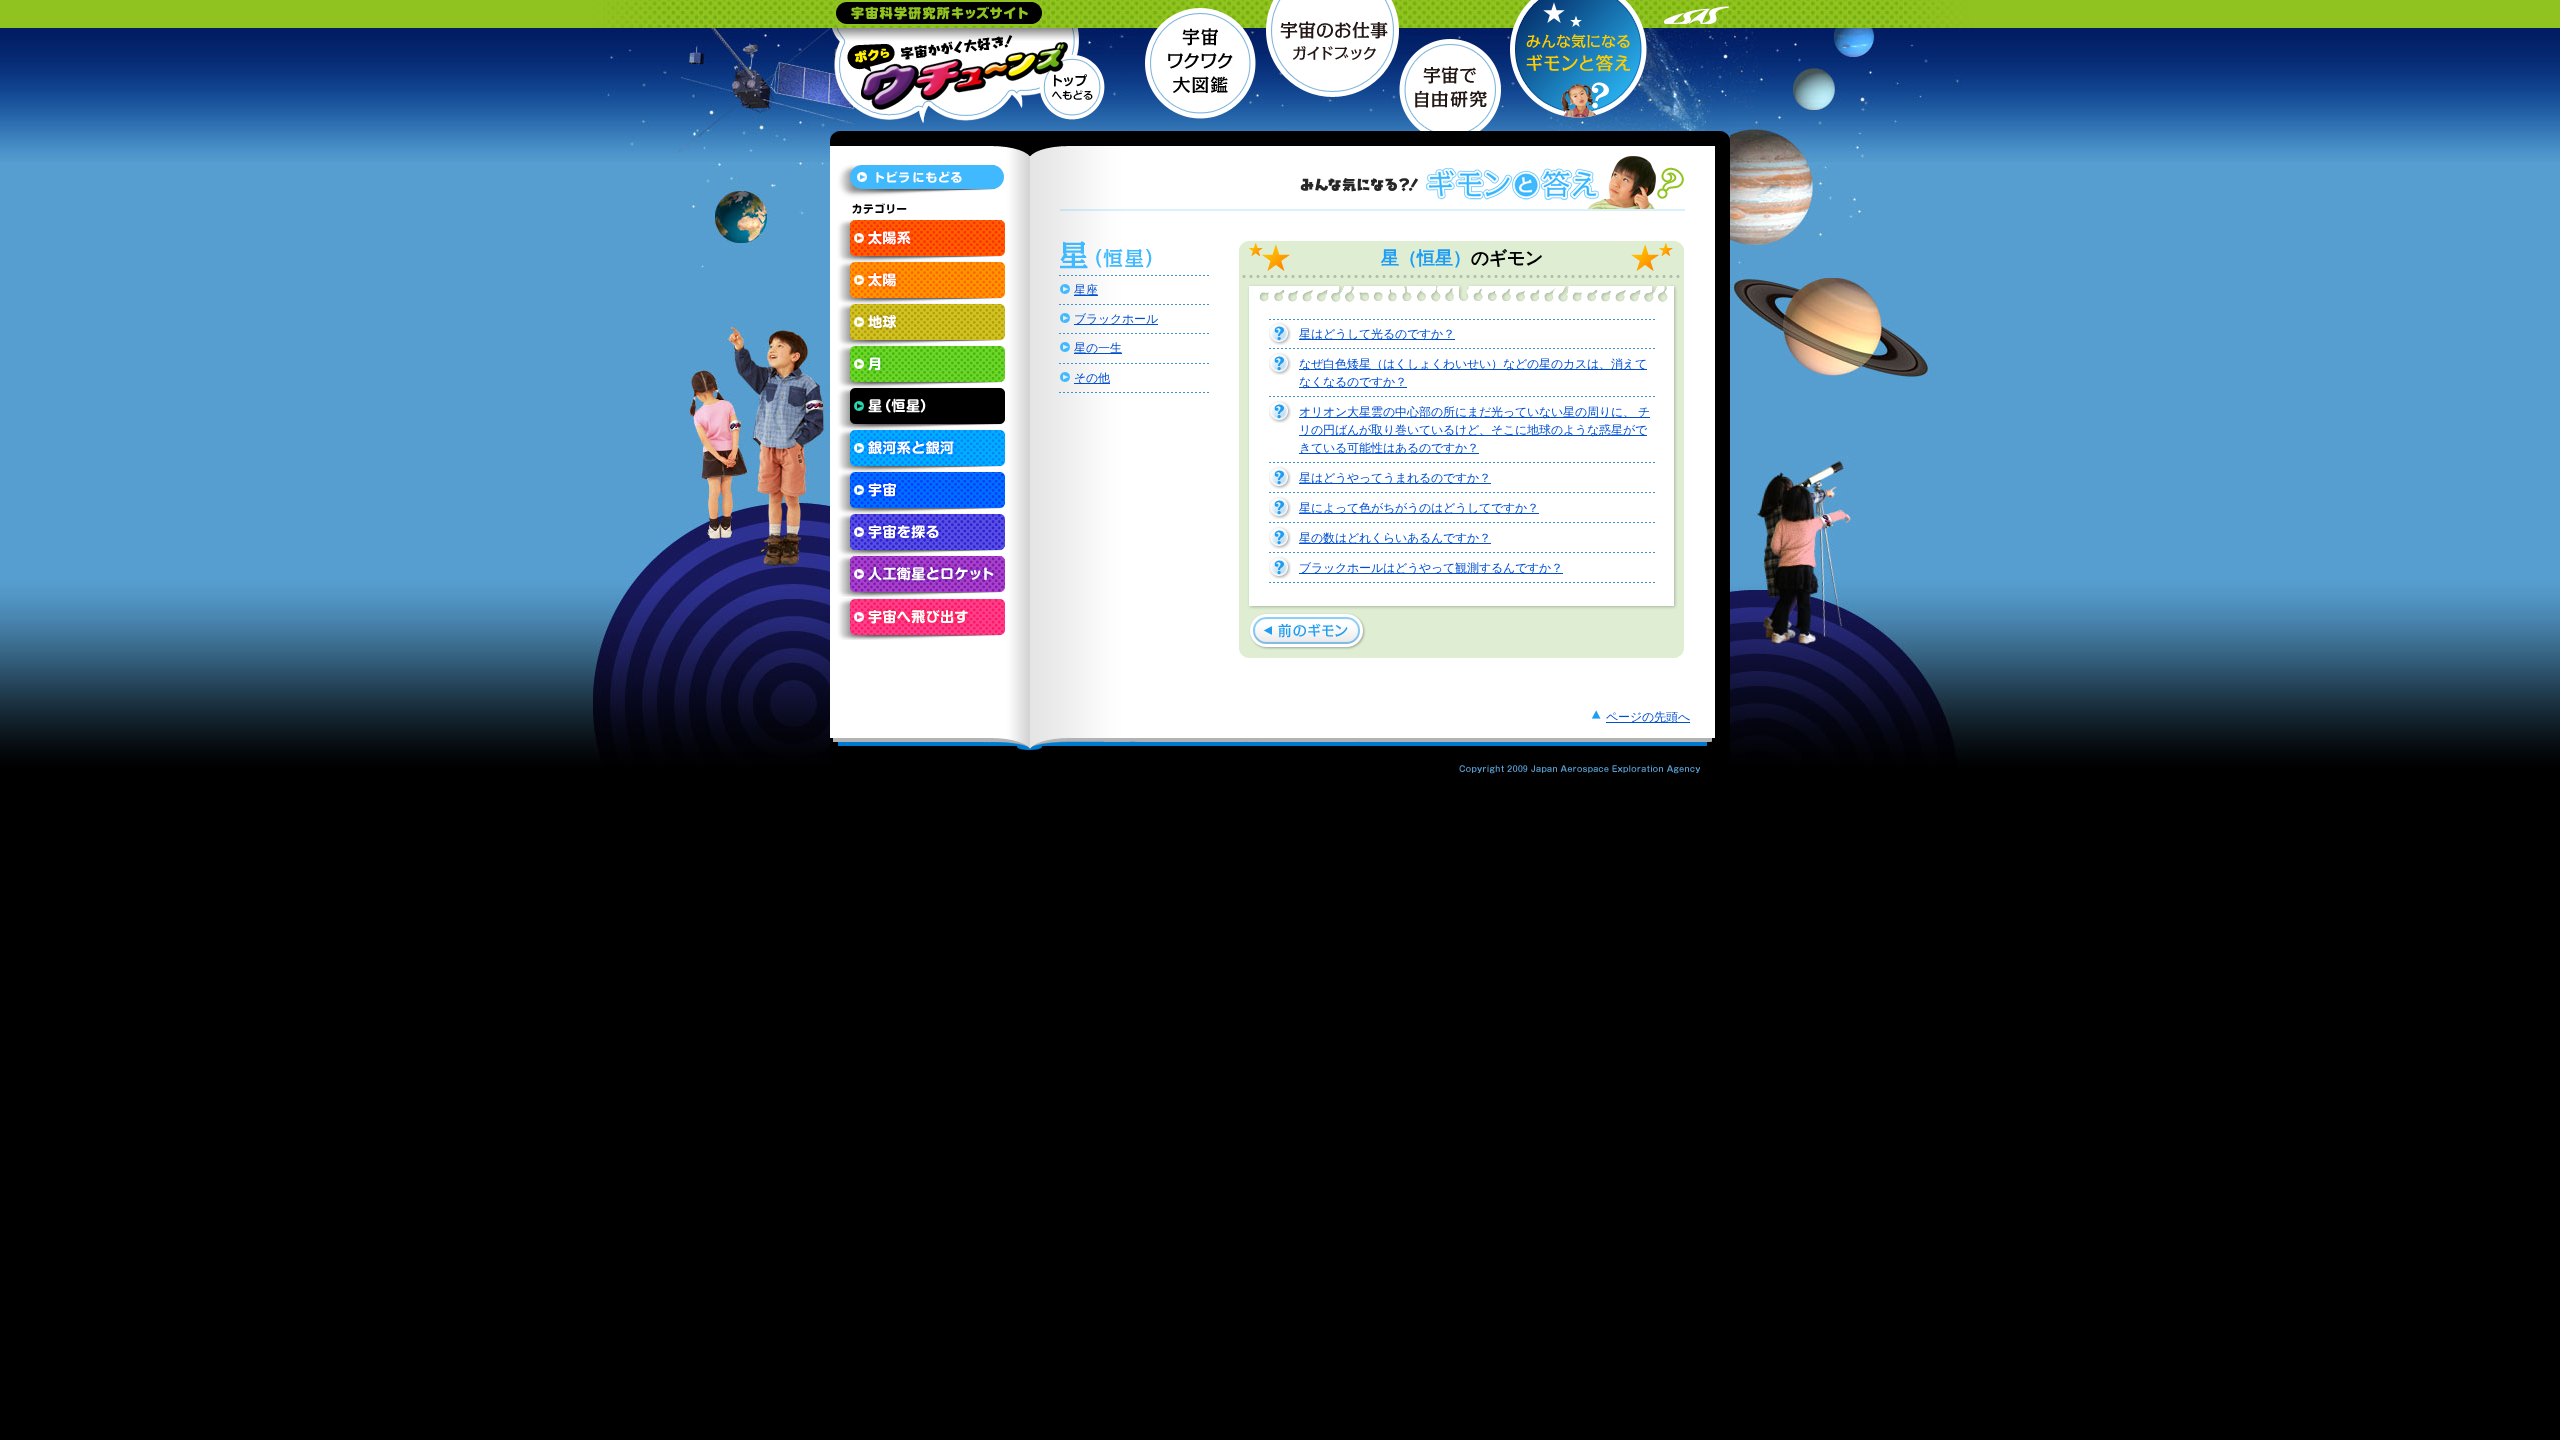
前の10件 (1307, 631)
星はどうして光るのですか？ (1377, 334)
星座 (1086, 290)
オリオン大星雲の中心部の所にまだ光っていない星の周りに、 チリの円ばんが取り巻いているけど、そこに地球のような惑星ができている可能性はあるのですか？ (1474, 430)
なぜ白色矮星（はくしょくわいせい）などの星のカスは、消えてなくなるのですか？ (1473, 373)
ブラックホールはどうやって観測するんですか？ (1431, 568)
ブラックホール (1116, 319)
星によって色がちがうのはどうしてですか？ (1419, 508)
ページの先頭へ (1648, 717)
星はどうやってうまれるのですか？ (1395, 478)
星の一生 (1098, 348)
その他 (1092, 378)
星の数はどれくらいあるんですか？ (1395, 538)
